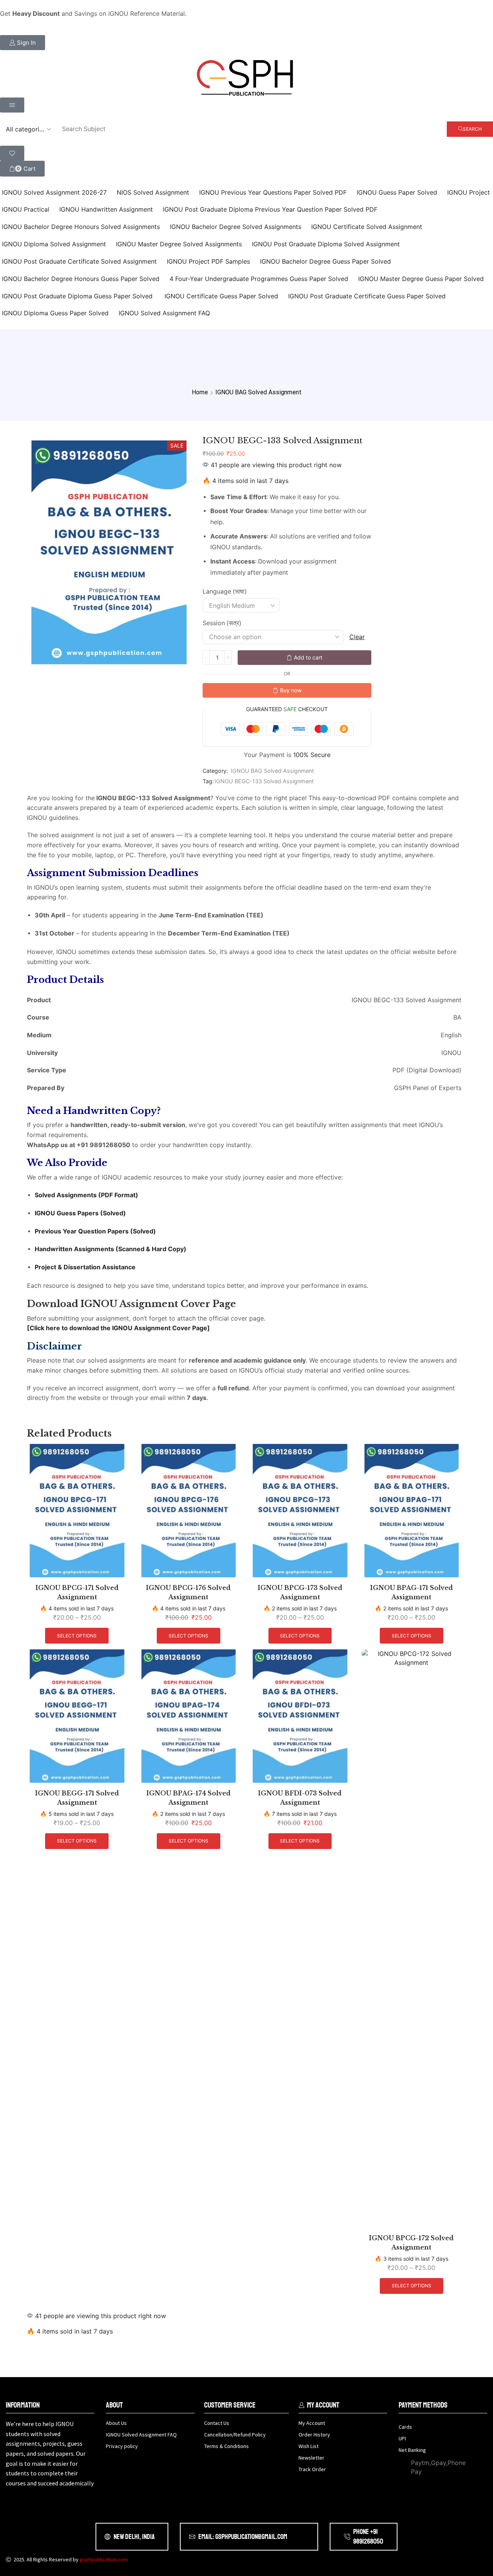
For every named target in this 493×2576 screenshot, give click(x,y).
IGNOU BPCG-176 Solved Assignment (188, 1593)
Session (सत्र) (222, 623)
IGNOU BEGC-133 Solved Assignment (264, 781)
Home (200, 392)
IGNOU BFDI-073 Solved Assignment (300, 1798)
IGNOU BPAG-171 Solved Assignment (412, 1593)
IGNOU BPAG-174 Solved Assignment (189, 1798)
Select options (77, 1636)
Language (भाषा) (225, 591)
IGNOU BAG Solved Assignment (258, 392)
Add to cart (308, 657)
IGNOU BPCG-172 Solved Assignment (411, 2243)
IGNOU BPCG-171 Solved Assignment (77, 1593)
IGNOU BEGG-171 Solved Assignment (77, 1798)
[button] (23, 43)
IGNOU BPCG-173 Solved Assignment (300, 1593)
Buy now (291, 690)
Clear (357, 637)
